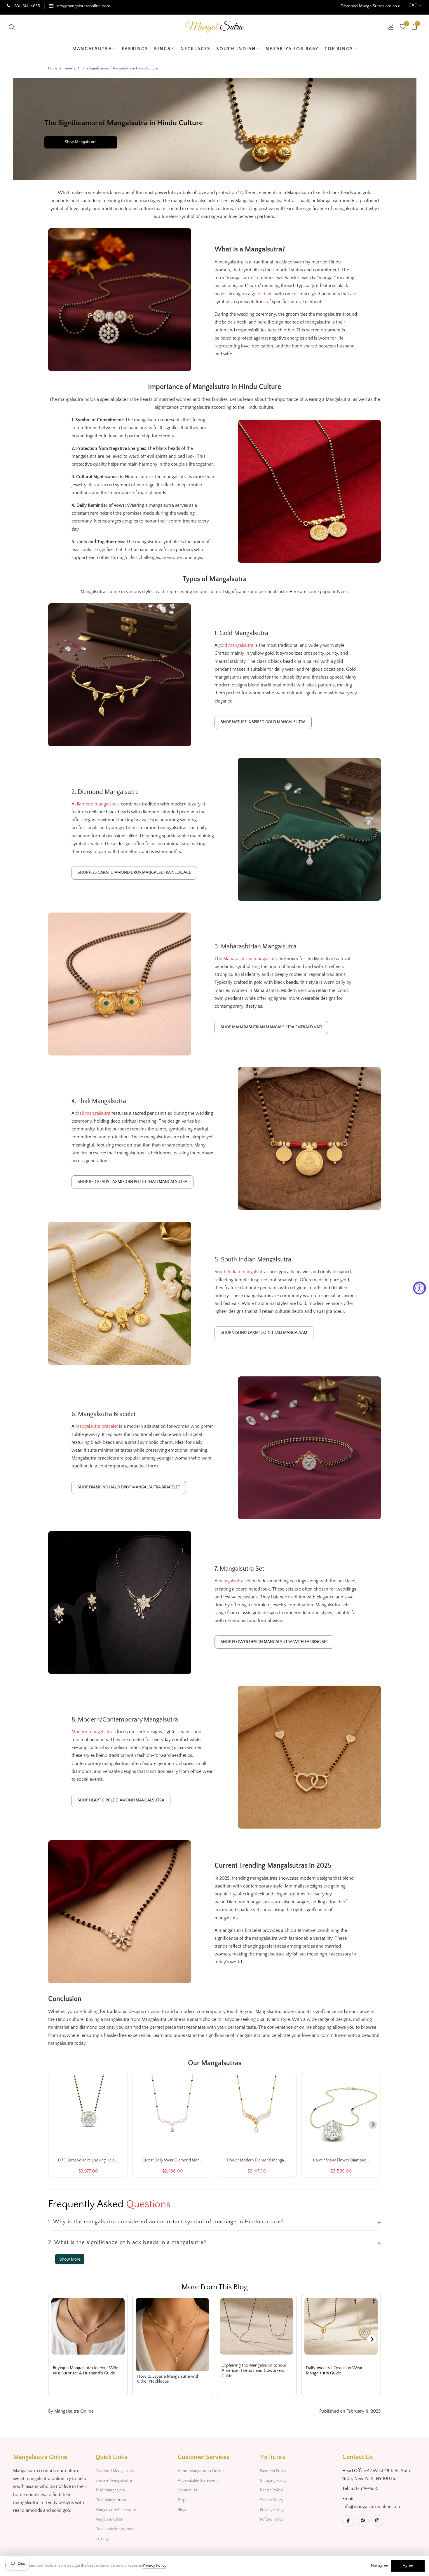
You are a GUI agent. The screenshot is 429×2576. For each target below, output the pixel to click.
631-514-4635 (27, 6)
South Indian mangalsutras (241, 1272)
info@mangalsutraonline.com (83, 6)
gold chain (262, 294)
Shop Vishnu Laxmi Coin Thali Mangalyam (264, 1333)
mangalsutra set (234, 1581)
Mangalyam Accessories (116, 2510)
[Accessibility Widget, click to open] (420, 1288)
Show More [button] (70, 2259)
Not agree (379, 2566)
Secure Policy (272, 2500)
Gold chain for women (115, 2529)
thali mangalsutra (93, 1113)
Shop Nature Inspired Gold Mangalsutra (263, 722)
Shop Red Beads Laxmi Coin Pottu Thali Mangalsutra (132, 1182)
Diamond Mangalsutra (115, 2471)
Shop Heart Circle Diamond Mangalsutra (121, 1800)
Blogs (182, 2510)
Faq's (182, 2500)
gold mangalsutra (236, 645)
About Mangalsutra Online (201, 2471)
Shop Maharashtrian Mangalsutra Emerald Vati (271, 1027)
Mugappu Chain (109, 2519)
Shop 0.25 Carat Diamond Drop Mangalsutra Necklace (134, 873)
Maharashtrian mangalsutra (251, 959)
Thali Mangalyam (110, 2490)
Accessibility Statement (198, 2481)
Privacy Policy (272, 2510)
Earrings (102, 2539)
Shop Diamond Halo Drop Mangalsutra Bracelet (129, 1487)
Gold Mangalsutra (111, 2500)
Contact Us (187, 2490)
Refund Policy (272, 2519)
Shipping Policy (273, 2481)
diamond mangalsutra (97, 804)
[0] (403, 27)
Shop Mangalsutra (81, 142)
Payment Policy (273, 2471)
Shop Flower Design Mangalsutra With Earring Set (274, 1642)
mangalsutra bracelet (97, 1426)
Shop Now (328, 6)
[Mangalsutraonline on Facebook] (348, 2521)
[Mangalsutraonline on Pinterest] (363, 2521)
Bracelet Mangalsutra (114, 2481)
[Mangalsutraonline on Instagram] (377, 2521)
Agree (408, 2566)
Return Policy (271, 2490)
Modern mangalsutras (94, 1732)
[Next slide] (373, 2125)
